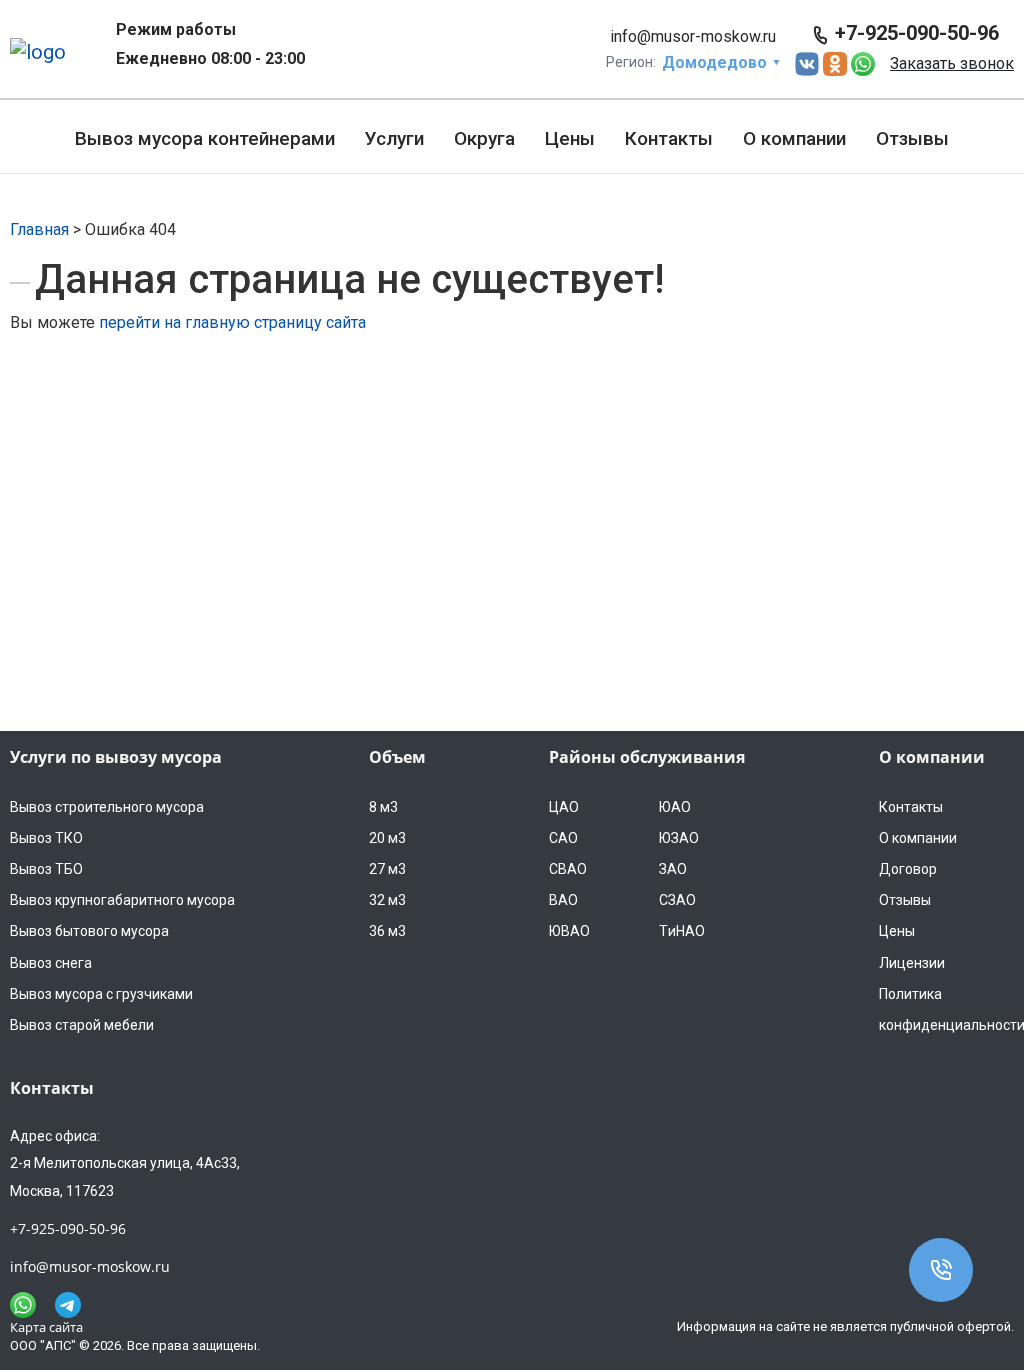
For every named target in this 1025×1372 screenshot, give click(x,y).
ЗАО (673, 869)
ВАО (563, 900)
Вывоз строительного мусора (107, 807)
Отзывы (912, 138)
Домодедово (714, 62)
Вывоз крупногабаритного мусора (122, 900)
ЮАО (675, 807)
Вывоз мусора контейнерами (205, 138)
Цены (570, 138)
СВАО (568, 869)
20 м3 (387, 838)
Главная (39, 229)
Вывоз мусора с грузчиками (101, 994)
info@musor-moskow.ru (693, 36)
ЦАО (564, 807)
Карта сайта (46, 1327)
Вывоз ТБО (46, 869)
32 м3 (387, 900)
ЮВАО (569, 931)
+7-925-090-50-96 (917, 33)
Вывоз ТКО (46, 838)
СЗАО (677, 900)
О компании (794, 138)
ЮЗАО (679, 838)
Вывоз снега (51, 963)
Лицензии (912, 963)
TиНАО (682, 931)
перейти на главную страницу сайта (232, 322)
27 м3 (387, 869)
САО (563, 838)
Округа (484, 138)
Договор (908, 869)
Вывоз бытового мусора (89, 931)
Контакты (669, 138)
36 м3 (387, 931)
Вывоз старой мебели (82, 1025)
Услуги (394, 138)
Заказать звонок (952, 63)
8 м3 (383, 807)
